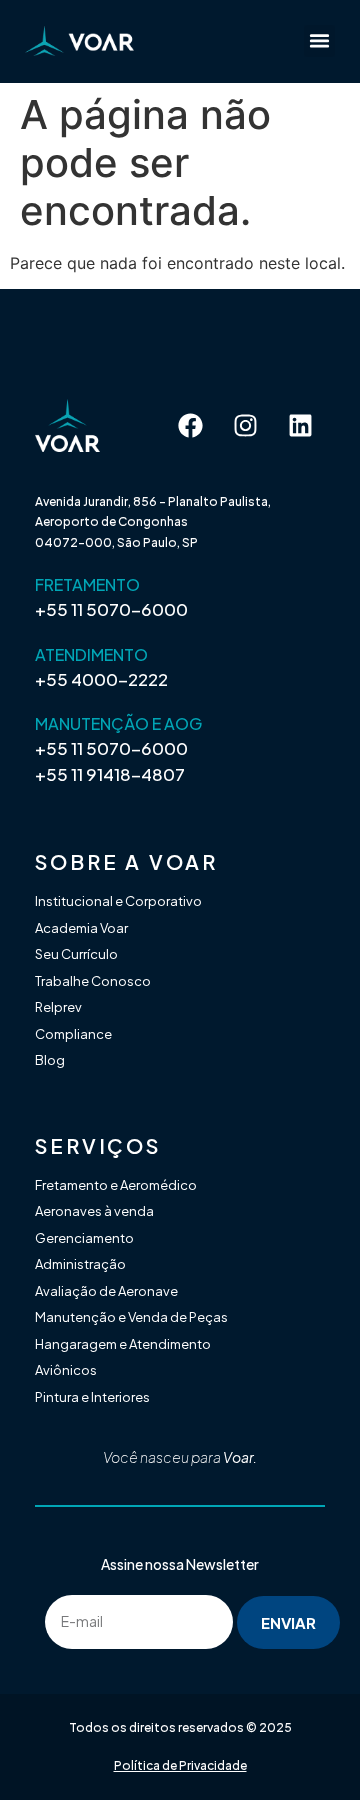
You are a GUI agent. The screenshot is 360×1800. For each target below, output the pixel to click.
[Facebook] (190, 425)
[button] (320, 41)
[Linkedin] (300, 425)
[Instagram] (245, 425)
